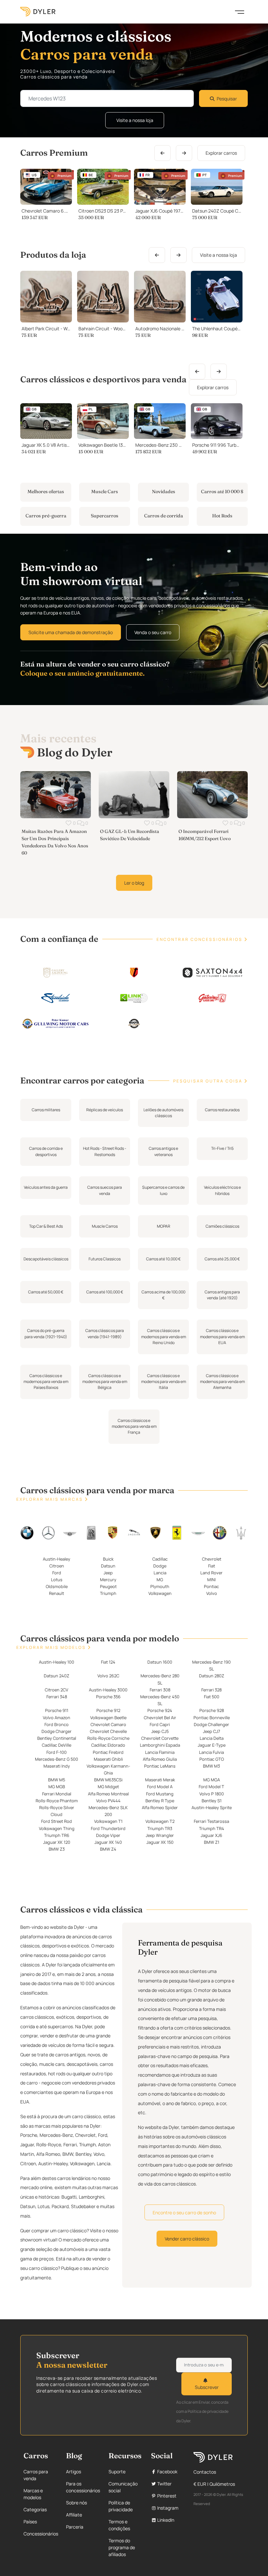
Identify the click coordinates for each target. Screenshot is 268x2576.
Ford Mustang (160, 1794)
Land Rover (211, 1573)
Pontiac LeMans (160, 1766)
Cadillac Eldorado (108, 1745)
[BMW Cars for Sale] (27, 1532)
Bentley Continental (57, 1738)
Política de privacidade (121, 2506)
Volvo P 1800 (212, 1794)
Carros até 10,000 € (163, 1259)
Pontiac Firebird (108, 1752)
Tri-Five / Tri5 (222, 1148)
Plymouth (160, 1587)
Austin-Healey (57, 1559)
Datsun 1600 (160, 1662)
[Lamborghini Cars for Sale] (155, 1532)
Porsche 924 (160, 1711)
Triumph (108, 1594)
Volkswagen (160, 1594)
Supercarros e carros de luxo (163, 1190)
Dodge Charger (57, 1731)
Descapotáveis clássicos (46, 1259)
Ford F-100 (57, 1752)
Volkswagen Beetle (108, 1718)
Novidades (164, 492)
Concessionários (41, 2534)
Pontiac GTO (212, 1759)
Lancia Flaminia (160, 1752)
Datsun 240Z (57, 1676)
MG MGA (212, 1780)
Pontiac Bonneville (212, 1718)
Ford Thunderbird (108, 1828)
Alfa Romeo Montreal (108, 1794)
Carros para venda (36, 2475)
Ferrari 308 (160, 1690)
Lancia (160, 1573)
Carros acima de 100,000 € (163, 1295)
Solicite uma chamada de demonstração (71, 632)
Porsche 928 (212, 1711)
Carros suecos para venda (105, 1190)
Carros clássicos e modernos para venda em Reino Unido (164, 1337)
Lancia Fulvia (211, 1752)
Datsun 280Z (212, 1676)
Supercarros (105, 516)
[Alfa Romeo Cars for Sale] (219, 1532)
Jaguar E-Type (212, 1745)
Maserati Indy (57, 1766)
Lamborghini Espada (160, 1745)
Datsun (108, 1566)
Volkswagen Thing (57, 1828)
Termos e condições (119, 2525)
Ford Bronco (57, 1724)
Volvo (212, 1594)
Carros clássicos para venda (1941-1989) (105, 1333)
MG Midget (108, 1787)
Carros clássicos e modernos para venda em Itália (164, 1381)
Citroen (57, 1566)
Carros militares (46, 1109)
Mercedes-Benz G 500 (57, 1759)
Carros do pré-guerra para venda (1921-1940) (46, 1333)
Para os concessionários (83, 2487)
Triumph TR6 (57, 1835)
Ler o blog (134, 883)
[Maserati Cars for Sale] (241, 1532)
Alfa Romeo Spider (160, 1807)
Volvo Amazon (57, 1718)
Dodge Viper (108, 1835)
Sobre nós (76, 2503)
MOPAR (164, 1226)
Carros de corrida (164, 516)
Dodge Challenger (211, 1724)
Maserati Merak (160, 1780)
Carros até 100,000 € (105, 1292)
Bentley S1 (212, 1801)
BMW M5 (57, 1780)
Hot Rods (222, 516)
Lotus (57, 1580)
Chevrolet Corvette (160, 1738)
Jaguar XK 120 (57, 1842)
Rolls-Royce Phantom (57, 1801)
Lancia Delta (212, 1738)
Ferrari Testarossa (211, 1822)
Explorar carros (221, 153)
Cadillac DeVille (57, 1745)
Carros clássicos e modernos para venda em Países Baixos (46, 1381)
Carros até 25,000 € (222, 1259)
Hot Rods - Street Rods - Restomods (105, 1151)
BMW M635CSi (108, 1780)
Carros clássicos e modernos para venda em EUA (222, 1337)
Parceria (75, 2527)
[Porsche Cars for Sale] (113, 1532)
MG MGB (57, 1787)
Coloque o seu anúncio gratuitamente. (83, 673)
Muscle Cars (105, 492)
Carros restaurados (222, 1109)
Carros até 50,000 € (46, 1292)
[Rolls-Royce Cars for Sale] (91, 1532)
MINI (211, 1580)
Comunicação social (123, 2487)
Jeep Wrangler (160, 1835)
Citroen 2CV (57, 1690)
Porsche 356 (108, 1697)
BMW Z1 (212, 1842)
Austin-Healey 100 (57, 1662)
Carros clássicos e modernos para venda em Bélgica (105, 1381)
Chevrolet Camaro (108, 1724)
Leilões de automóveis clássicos (163, 1112)
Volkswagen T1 (108, 1822)
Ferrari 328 (211, 1690)
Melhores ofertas (46, 492)
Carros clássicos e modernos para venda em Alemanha (222, 1381)
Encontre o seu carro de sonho (184, 2213)
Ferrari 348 (57, 1697)
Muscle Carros (105, 1226)
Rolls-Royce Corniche (108, 1738)
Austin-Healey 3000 (108, 1690)
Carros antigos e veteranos (163, 1151)
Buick (108, 1559)
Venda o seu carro (153, 632)
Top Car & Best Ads (46, 1226)
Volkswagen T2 (160, 1822)
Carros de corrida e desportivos (46, 1151)
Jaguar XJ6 (211, 1835)
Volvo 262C (108, 1676)
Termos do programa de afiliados (122, 2547)
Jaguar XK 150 (160, 1842)
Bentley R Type (160, 1801)
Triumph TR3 (160, 1828)
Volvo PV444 (108, 1801)
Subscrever (207, 2387)
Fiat (212, 1566)
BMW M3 (211, 1766)
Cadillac (160, 1559)
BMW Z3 (57, 1849)
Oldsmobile (57, 1587)
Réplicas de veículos (105, 1109)
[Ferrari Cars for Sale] (177, 1532)
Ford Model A (160, 1787)
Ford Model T (211, 1787)
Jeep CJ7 (211, 1731)
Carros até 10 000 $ (222, 492)
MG (160, 1580)
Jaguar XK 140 (108, 1842)
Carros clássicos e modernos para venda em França (134, 1426)
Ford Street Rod (57, 1822)
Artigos (74, 2472)
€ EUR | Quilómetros (214, 2484)
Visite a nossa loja (135, 120)
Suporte (117, 2472)
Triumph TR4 (212, 1828)
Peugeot (108, 1587)
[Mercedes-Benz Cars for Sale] (48, 1532)
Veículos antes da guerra (46, 1187)
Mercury (108, 1580)
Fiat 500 (212, 1697)
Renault (57, 1594)
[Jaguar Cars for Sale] (134, 1532)
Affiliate (74, 2515)
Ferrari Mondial (57, 1794)
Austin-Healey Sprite (212, 1807)
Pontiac (211, 1587)
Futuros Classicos (105, 1259)
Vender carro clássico (187, 2239)
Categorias (35, 2509)
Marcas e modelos (33, 2494)
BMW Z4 (108, 1849)
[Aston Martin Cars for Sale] (198, 1533)
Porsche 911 (57, 1711)
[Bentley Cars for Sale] (70, 1533)
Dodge (160, 1566)
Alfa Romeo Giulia (160, 1759)
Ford (57, 1573)
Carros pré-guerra (46, 516)
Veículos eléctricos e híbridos (222, 1190)
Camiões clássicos (222, 1226)
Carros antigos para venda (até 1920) (222, 1295)
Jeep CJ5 (160, 1731)
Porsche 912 (108, 1711)
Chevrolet (212, 1559)
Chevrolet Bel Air (160, 1718)
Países (30, 2522)
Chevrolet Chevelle (108, 1731)
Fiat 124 (108, 1662)
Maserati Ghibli (108, 1759)
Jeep (108, 1573)
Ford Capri (160, 1724)
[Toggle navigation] (240, 11)
